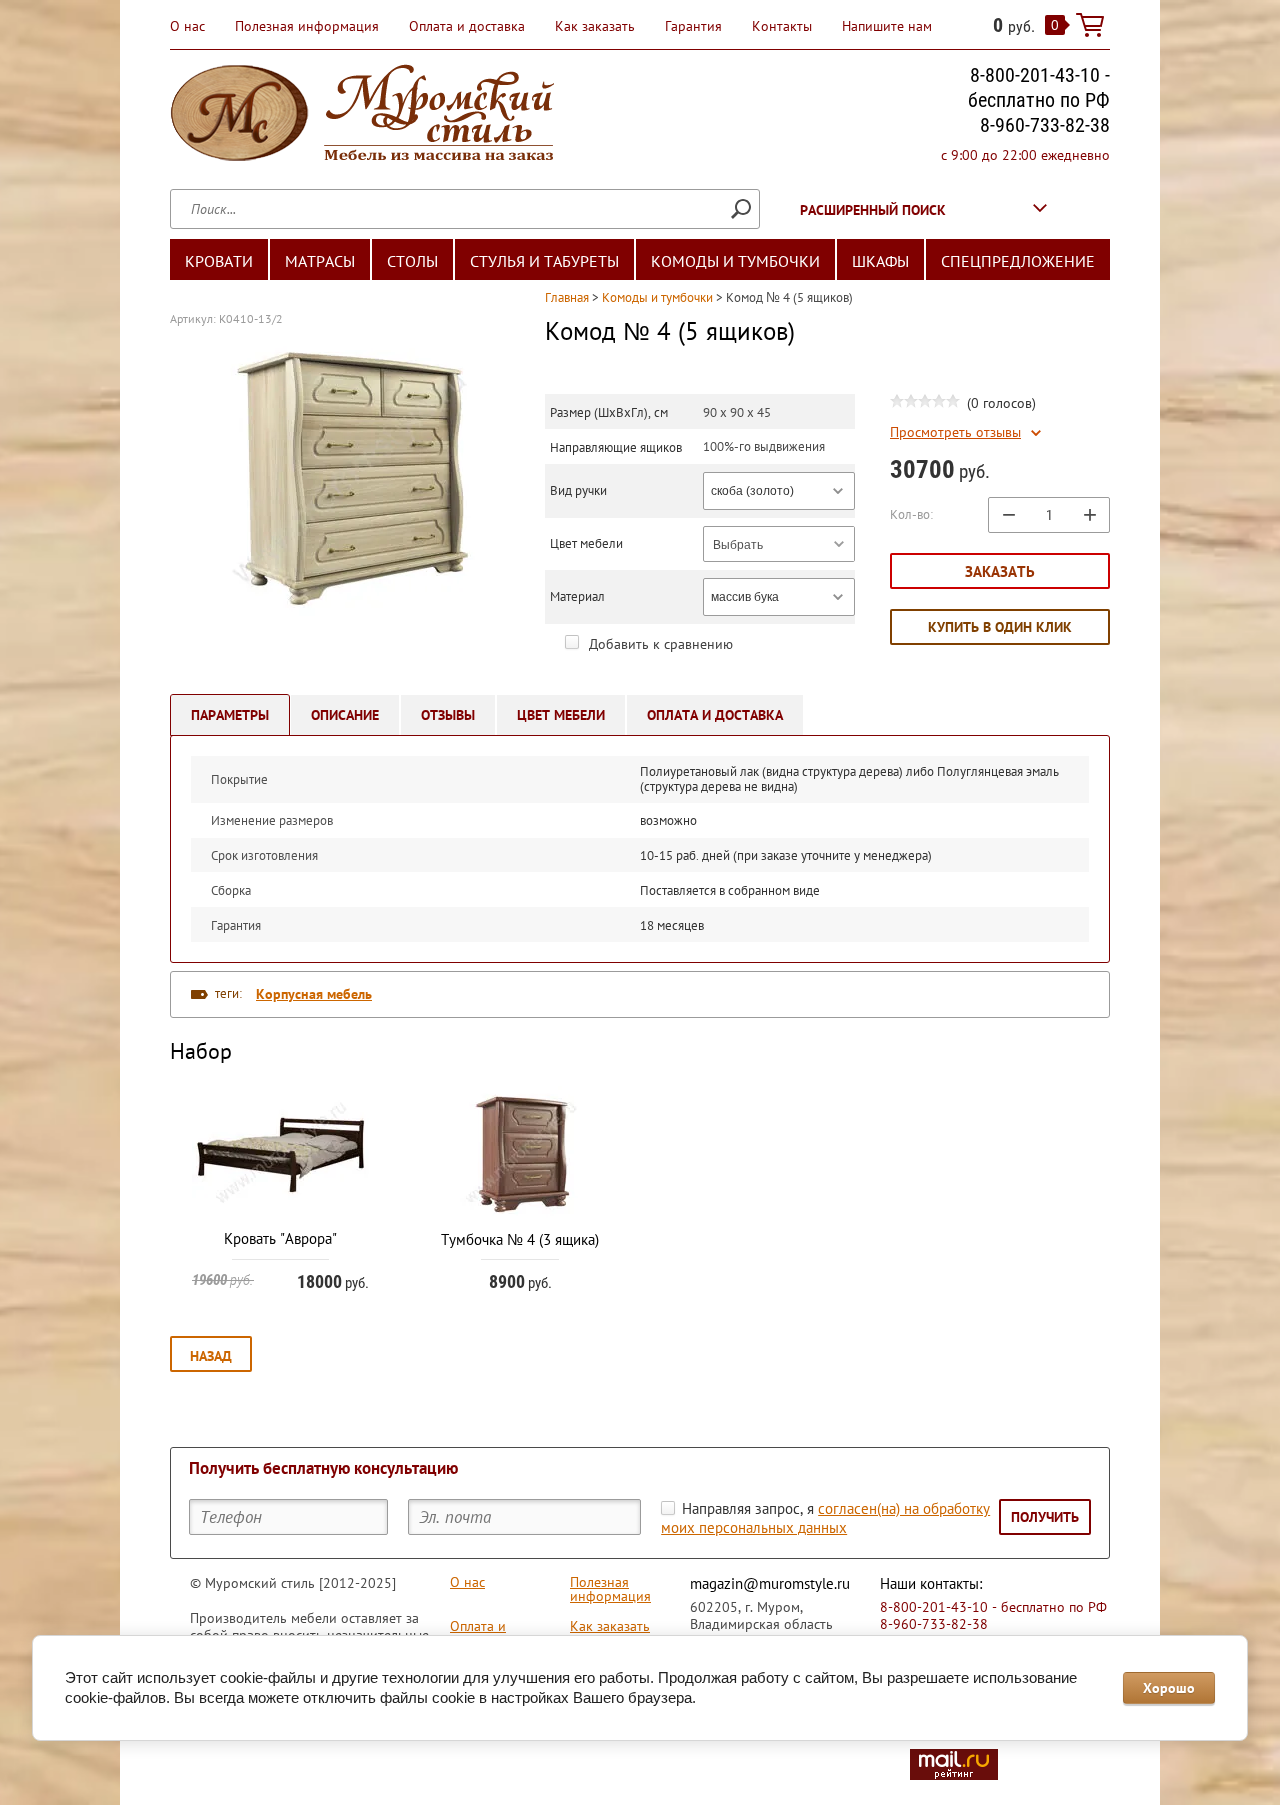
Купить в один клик (1000, 627)
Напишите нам (887, 26)
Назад (211, 1356)
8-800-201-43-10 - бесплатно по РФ (1039, 87)
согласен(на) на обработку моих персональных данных (825, 1518)
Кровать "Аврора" (280, 1238)
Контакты (782, 26)
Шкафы (880, 261)
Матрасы (320, 261)
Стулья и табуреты (544, 261)
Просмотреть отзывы (955, 432)
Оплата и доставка (467, 26)
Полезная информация (307, 26)
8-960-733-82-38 (1045, 125)
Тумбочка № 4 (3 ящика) (520, 1239)
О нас (187, 26)
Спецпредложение (1018, 261)
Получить (1045, 1517)
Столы (412, 261)
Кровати (219, 261)
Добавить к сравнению (659, 644)
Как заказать (595, 26)
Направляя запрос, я (825, 1518)
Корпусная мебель (314, 994)
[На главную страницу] (362, 115)
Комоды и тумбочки (735, 261)
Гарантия (693, 26)
